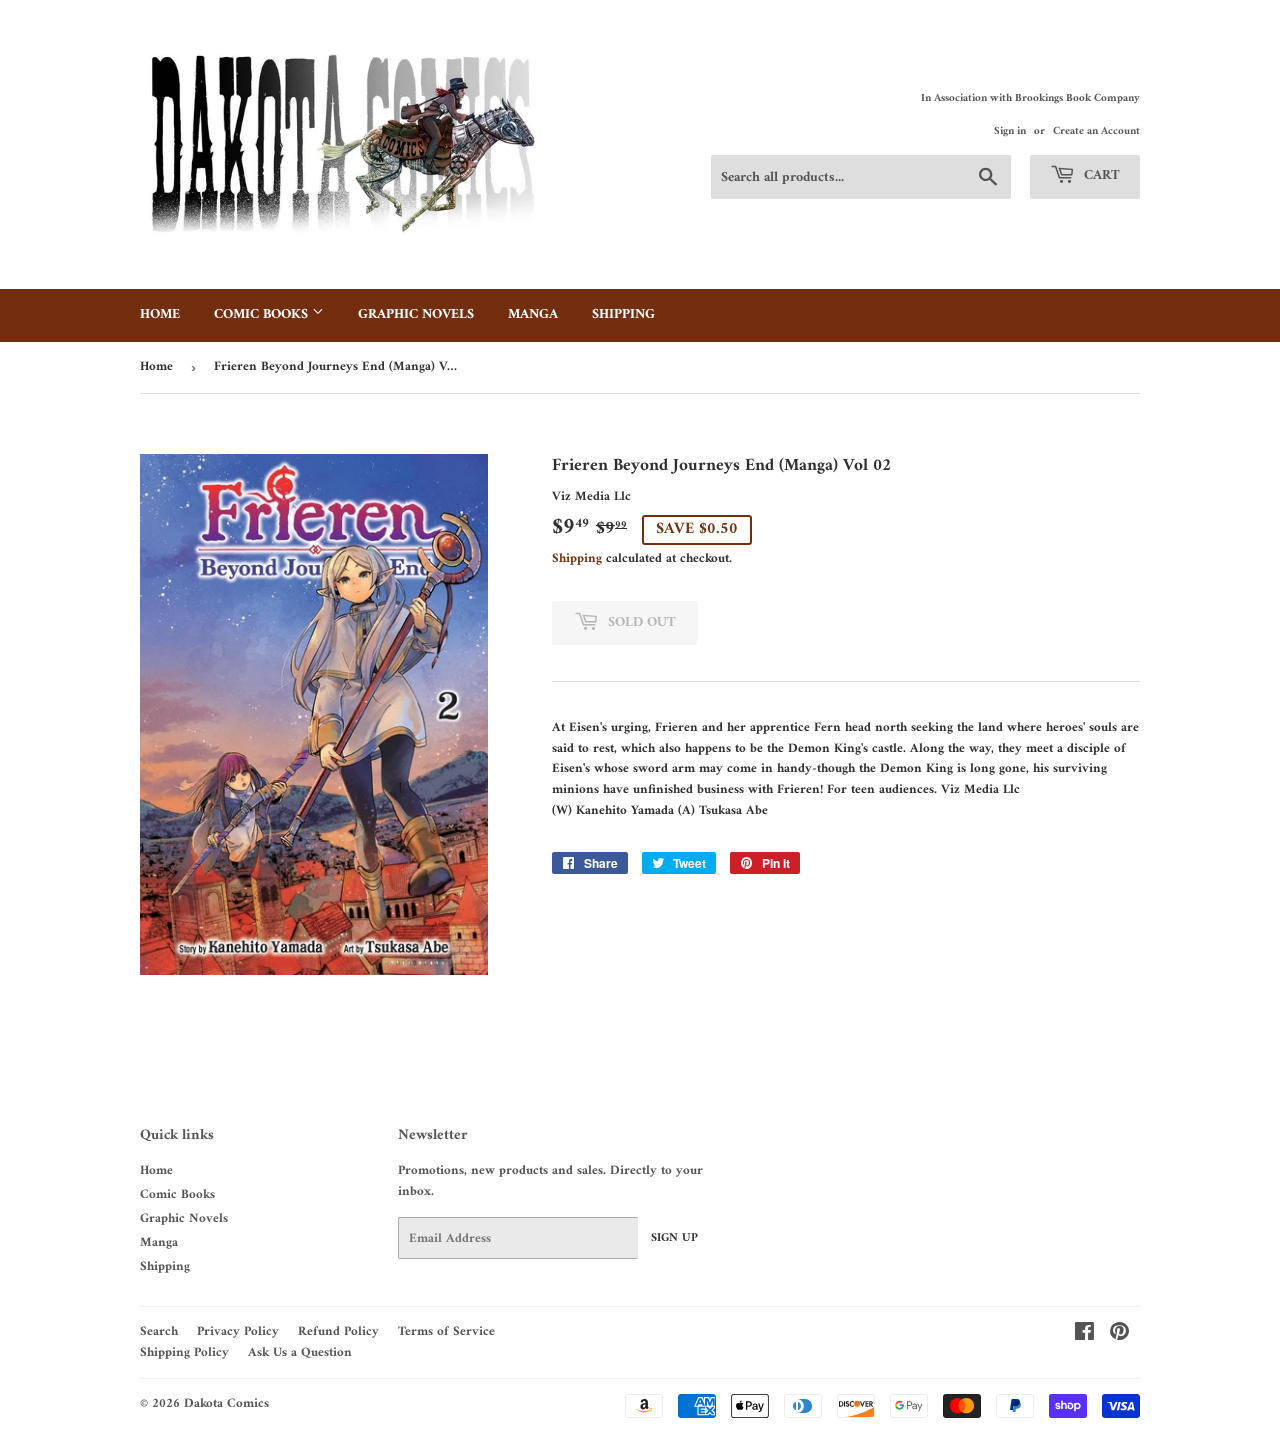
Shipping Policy (184, 1352)
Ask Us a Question (300, 1352)
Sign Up (674, 1238)
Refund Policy (338, 1331)
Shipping (623, 314)
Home (160, 314)
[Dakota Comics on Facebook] (1084, 1335)
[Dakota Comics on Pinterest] (1119, 1335)
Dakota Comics (226, 1403)
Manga (533, 314)
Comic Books (263, 314)
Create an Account (1096, 131)
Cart (1100, 175)
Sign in (1010, 131)
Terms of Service (446, 1331)
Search (159, 1331)
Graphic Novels (416, 314)
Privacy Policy (238, 1331)
